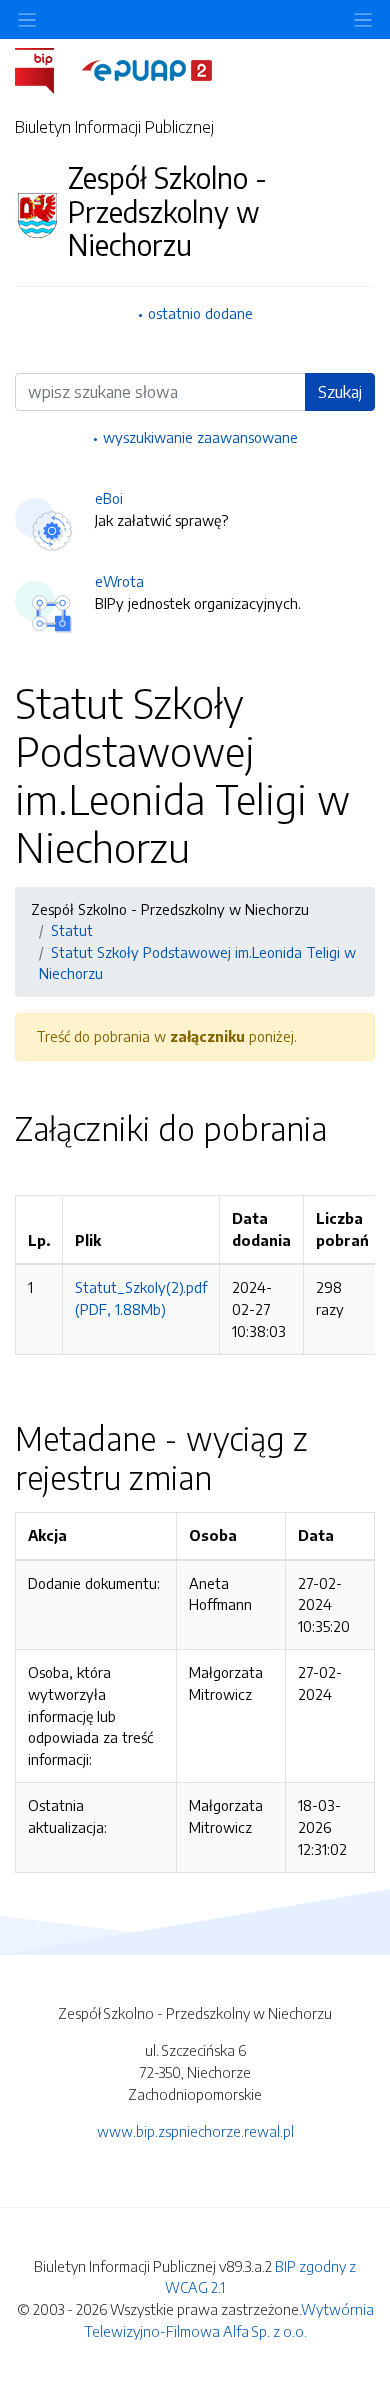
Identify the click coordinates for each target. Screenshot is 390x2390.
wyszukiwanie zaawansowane (200, 437)
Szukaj (340, 392)
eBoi (109, 498)
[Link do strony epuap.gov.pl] (147, 69)
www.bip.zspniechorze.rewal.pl (195, 2131)
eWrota (119, 581)
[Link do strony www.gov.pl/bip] (46, 69)
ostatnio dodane (200, 313)
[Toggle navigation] (363, 19)
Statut (72, 930)
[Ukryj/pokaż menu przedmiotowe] (27, 19)
